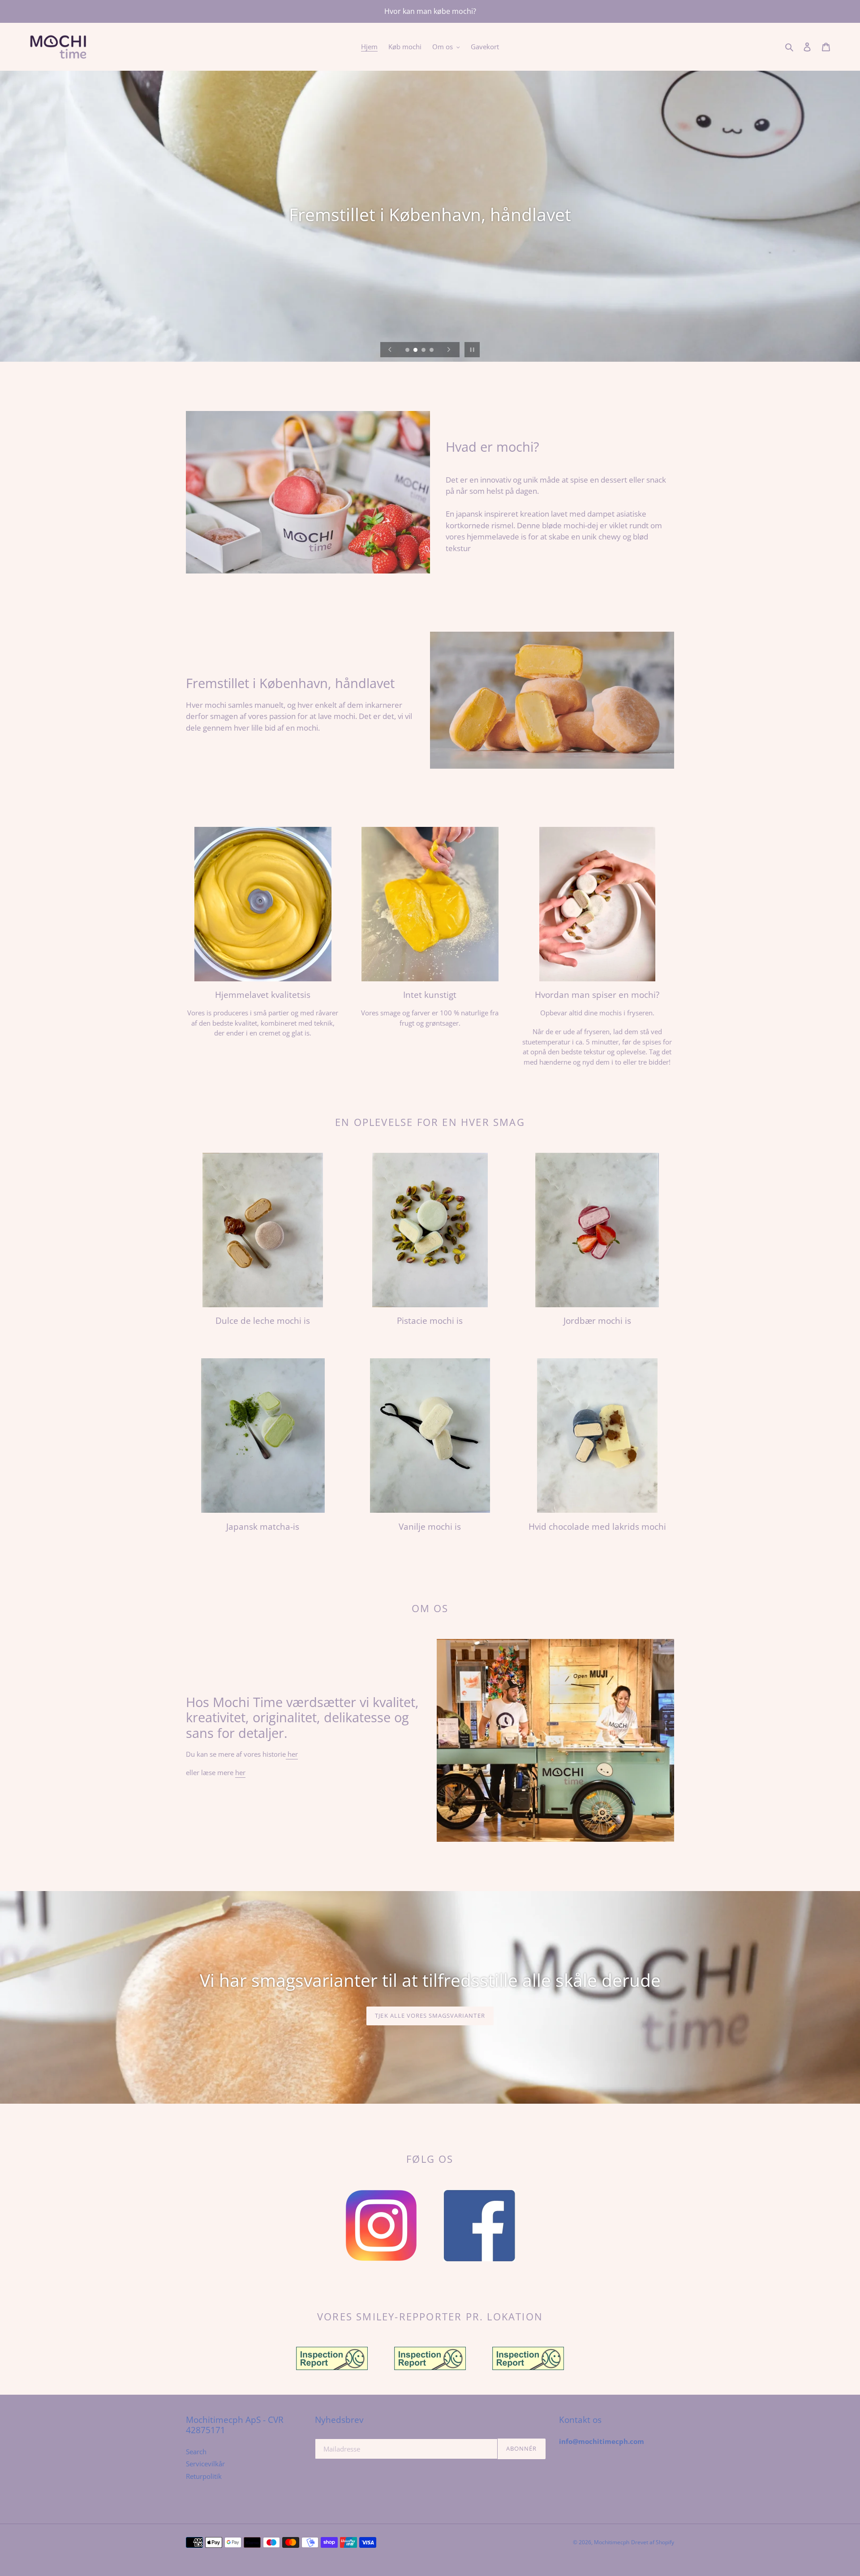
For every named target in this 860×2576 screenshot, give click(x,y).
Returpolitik (204, 2476)
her (292, 1754)
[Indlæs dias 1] (408, 351)
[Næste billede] (449, 350)
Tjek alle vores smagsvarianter (430, 2015)
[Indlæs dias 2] (416, 351)
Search (196, 2452)
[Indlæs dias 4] (432, 351)
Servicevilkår (205, 2464)
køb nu (430, 1546)
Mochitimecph (612, 2542)
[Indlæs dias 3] (424, 351)
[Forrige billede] (390, 350)
